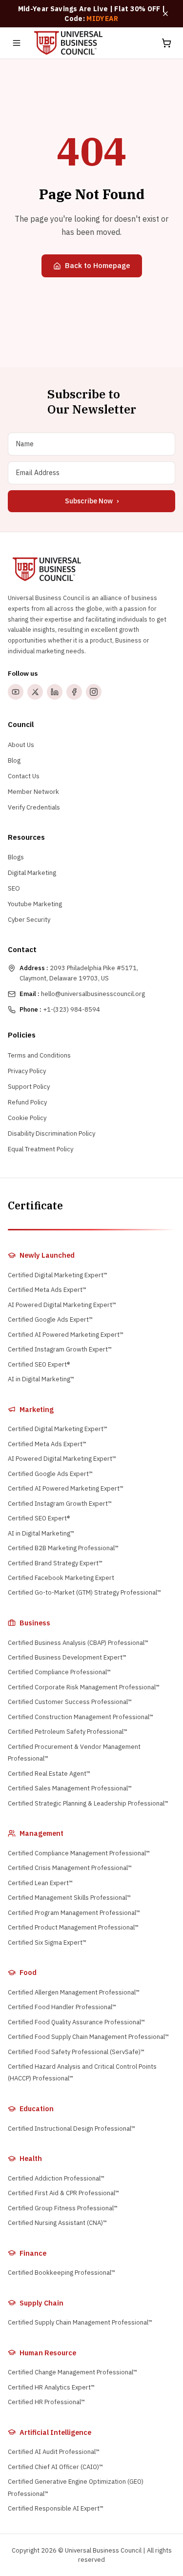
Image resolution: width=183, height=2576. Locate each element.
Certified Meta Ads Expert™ (47, 1290)
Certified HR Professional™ (46, 2402)
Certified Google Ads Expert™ (50, 1319)
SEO (14, 888)
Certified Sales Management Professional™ (70, 1788)
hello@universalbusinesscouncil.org (82, 994)
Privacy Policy (27, 1071)
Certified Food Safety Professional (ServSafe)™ (76, 2052)
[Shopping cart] (166, 43)
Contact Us (24, 776)
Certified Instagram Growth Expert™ (60, 1349)
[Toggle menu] (17, 43)
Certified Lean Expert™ (40, 1883)
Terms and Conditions (39, 1055)
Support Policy (29, 1087)
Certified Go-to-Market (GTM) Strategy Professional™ (84, 1592)
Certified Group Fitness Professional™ (63, 2208)
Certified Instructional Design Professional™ (71, 2129)
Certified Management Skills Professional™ (69, 1898)
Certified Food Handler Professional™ (62, 2007)
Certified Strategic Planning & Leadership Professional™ (88, 1803)
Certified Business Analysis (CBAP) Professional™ (78, 1643)
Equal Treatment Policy (41, 1149)
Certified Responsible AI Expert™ (56, 2508)
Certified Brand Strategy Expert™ (55, 1563)
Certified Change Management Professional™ (72, 2372)
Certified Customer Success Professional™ (70, 1702)
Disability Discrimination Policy (51, 1133)
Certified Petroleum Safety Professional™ (68, 1732)
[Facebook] (74, 692)
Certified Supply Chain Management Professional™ (80, 2322)
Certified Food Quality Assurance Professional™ (76, 2022)
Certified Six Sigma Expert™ (47, 1942)
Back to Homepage (98, 265)
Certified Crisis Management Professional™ (70, 1868)
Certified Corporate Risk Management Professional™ (84, 1687)
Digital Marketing (32, 873)
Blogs (16, 857)
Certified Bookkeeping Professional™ (61, 2273)
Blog (14, 760)
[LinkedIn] (55, 692)
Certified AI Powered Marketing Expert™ (66, 1335)
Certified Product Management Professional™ (73, 1927)
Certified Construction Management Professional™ (81, 1717)
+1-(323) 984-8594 (60, 1009)
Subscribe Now (92, 501)
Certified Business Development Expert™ (67, 1657)
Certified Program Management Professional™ (74, 1913)
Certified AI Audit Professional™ (54, 2452)
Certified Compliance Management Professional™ (79, 1853)
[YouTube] (16, 692)
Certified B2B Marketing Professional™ (63, 1548)
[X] (35, 692)
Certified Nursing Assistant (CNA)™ (57, 2223)
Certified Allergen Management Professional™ (74, 1992)
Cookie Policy (27, 1118)
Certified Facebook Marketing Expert (61, 1578)
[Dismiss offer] (165, 14)
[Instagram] (94, 692)
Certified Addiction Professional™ (56, 2178)
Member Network (33, 792)
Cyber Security (29, 920)
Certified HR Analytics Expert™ (51, 2387)
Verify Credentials (34, 807)
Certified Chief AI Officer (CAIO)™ (55, 2467)
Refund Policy (27, 1102)
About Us (21, 745)
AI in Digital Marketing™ (41, 1379)
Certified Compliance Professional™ (59, 1672)
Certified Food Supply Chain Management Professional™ (88, 2037)
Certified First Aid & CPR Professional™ (63, 2193)
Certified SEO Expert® (39, 1364)
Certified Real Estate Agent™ (49, 1774)
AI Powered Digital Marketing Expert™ (62, 1305)
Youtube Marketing (35, 904)
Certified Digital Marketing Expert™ (58, 1275)
